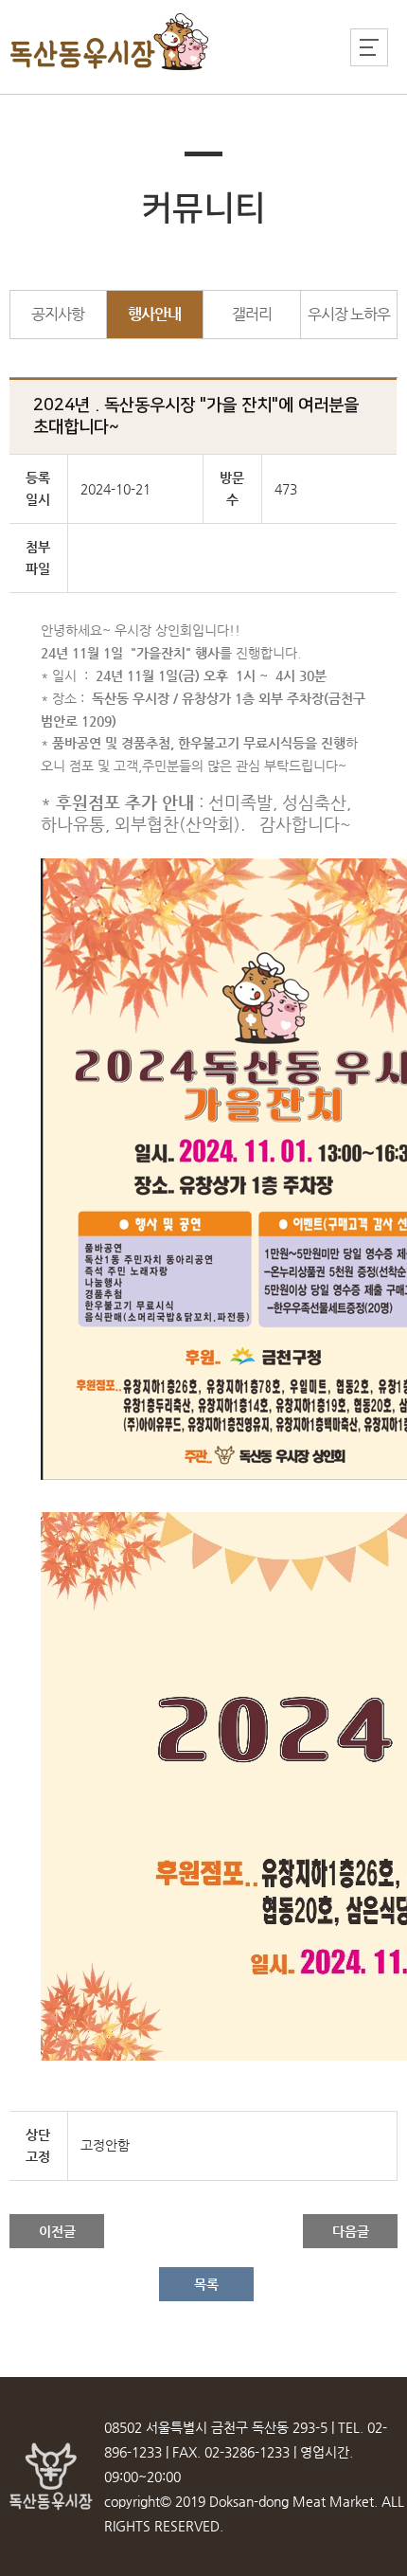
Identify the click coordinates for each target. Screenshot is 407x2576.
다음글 (351, 2231)
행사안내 (154, 314)
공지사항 (58, 314)
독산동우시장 (110, 42)
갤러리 (252, 314)
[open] (369, 47)
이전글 (57, 2231)
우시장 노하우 (349, 314)
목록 (206, 2284)
